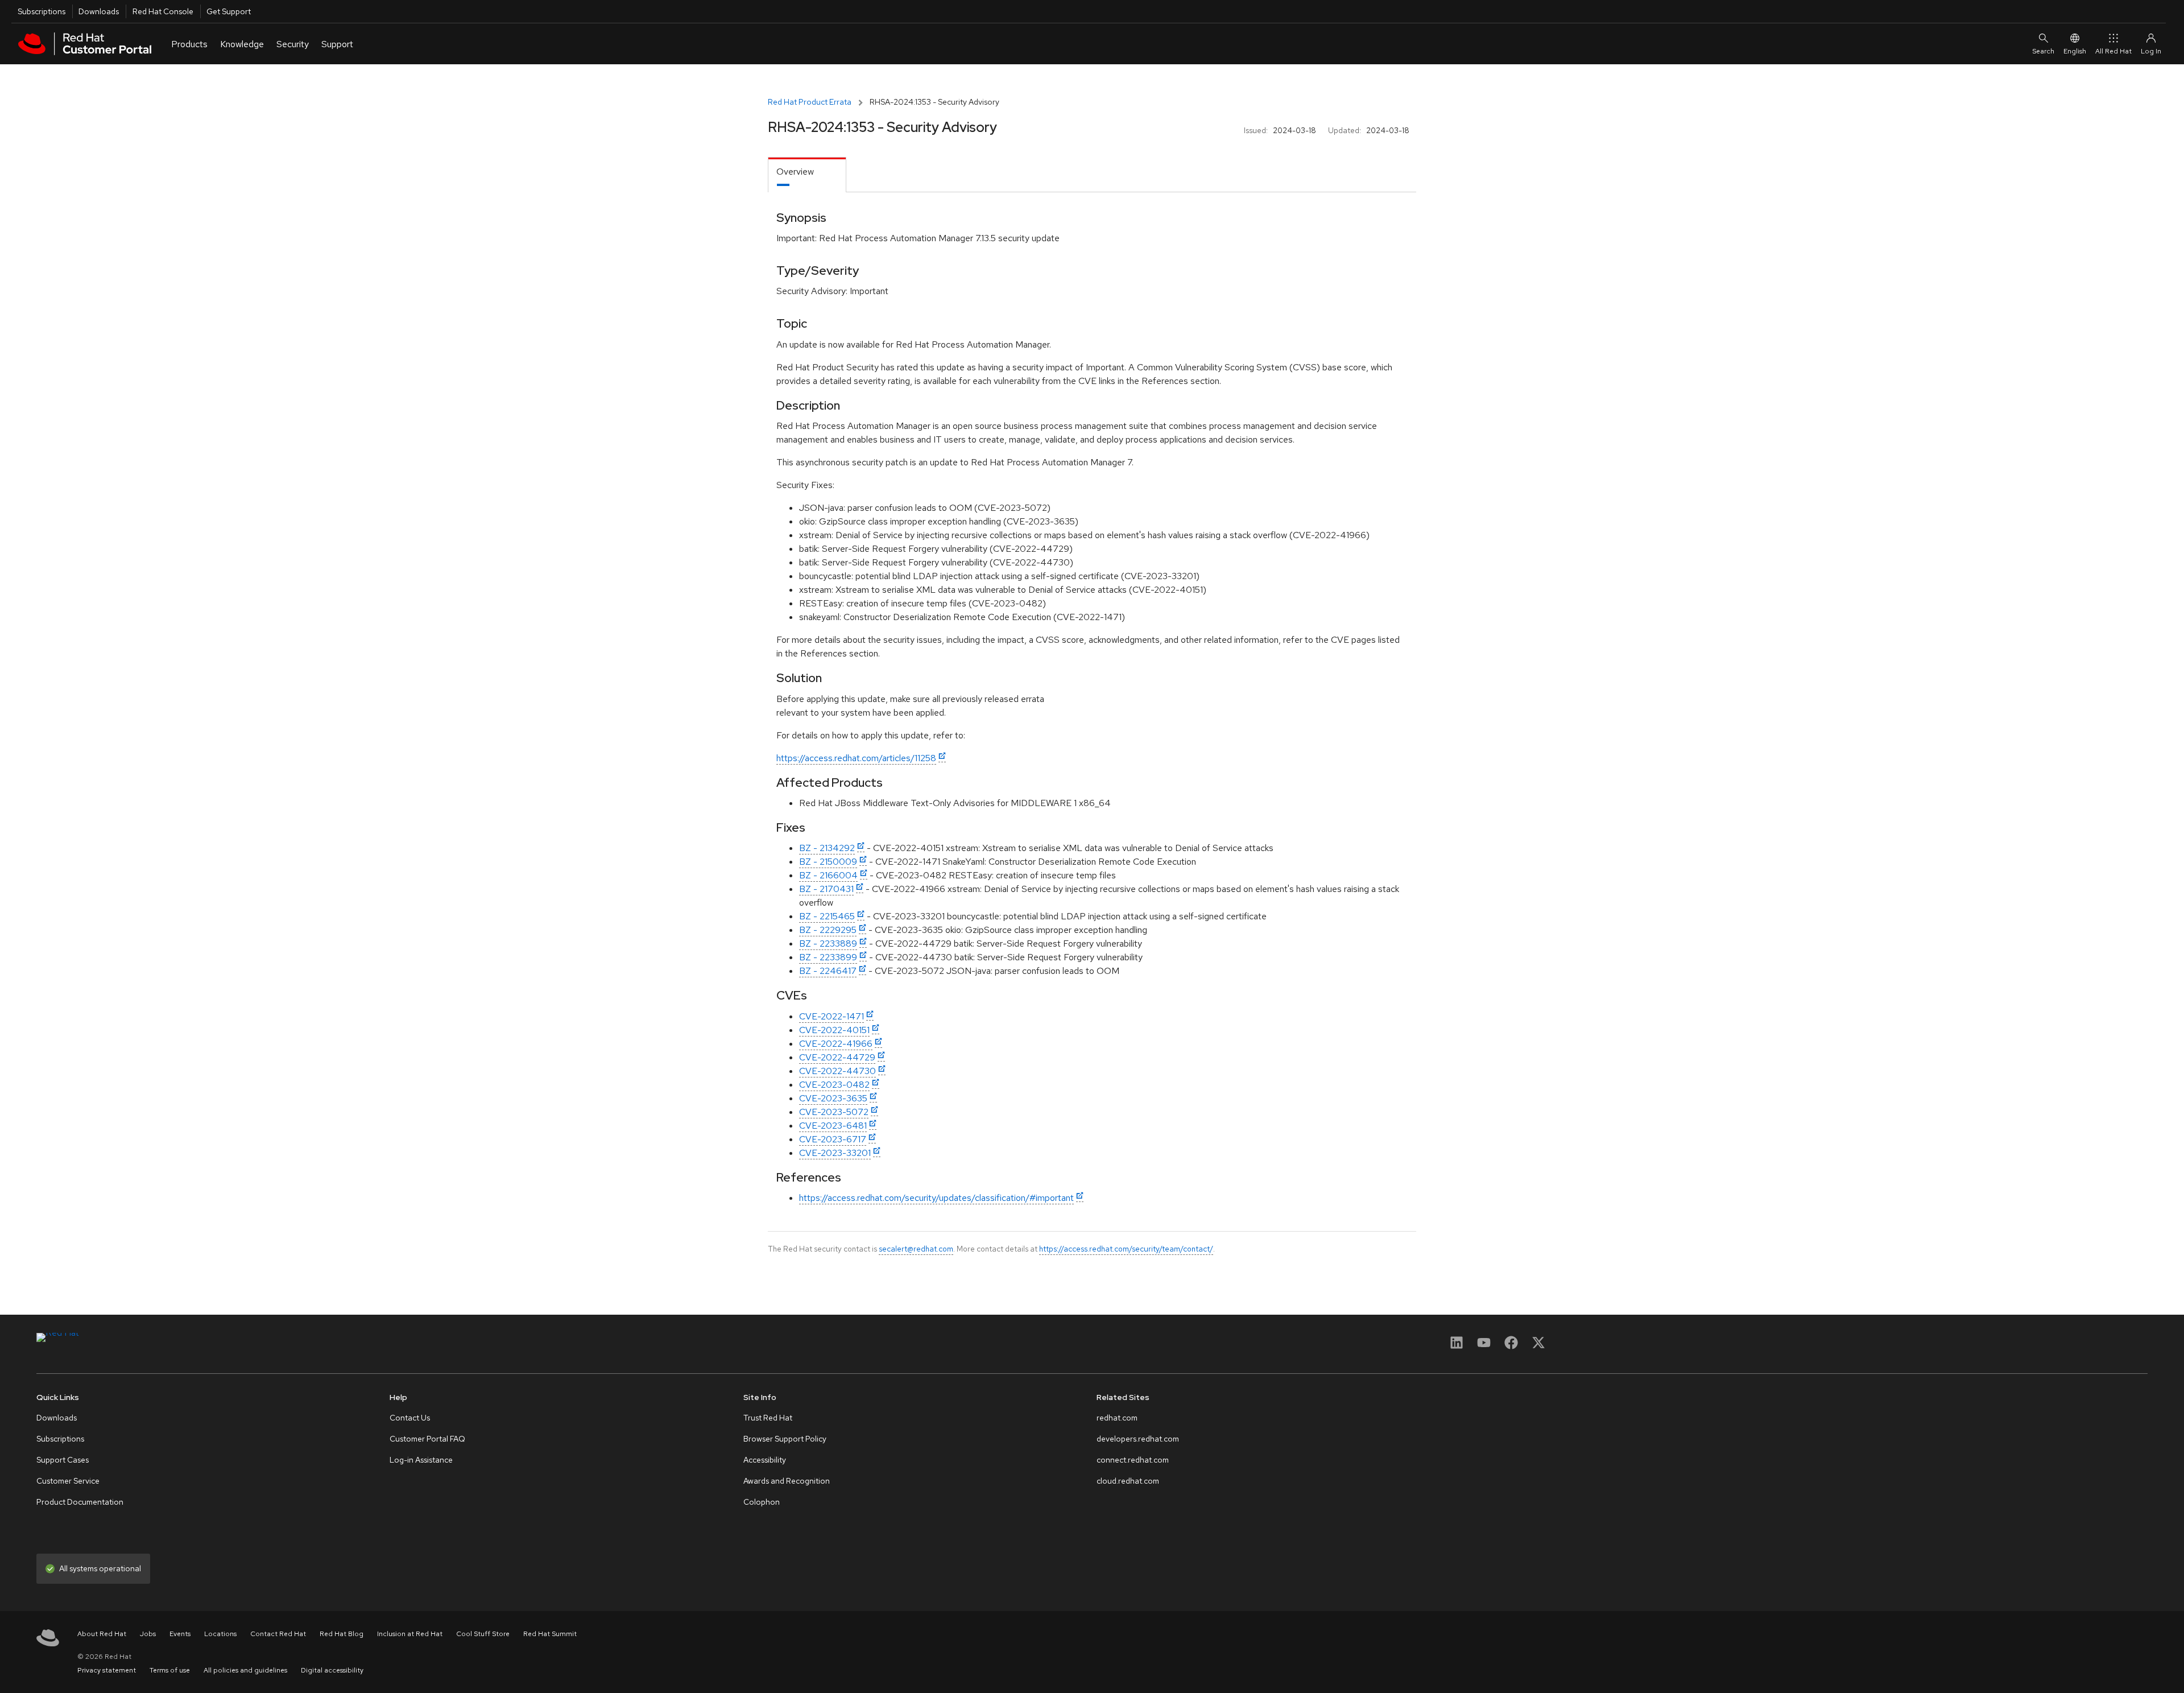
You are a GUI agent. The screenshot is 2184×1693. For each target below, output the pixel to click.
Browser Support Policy (785, 1439)
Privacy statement (107, 1670)
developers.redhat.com (1138, 1439)
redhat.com (1117, 1418)
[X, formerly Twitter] (1538, 1346)
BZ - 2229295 (828, 930)
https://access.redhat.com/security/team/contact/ (1126, 1249)
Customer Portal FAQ (427, 1439)
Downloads (99, 11)
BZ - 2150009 (828, 862)
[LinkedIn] (1457, 1346)
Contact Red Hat (278, 1634)
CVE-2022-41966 (836, 1044)
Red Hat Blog (342, 1634)
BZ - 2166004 (828, 875)
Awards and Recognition (787, 1481)
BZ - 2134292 (827, 848)
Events (180, 1634)
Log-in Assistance (421, 1460)
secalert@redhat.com (916, 1249)
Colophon (762, 1502)
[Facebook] (1511, 1346)
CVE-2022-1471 (832, 1016)
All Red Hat (2113, 51)
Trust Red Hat (768, 1418)
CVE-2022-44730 (837, 1071)
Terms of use (170, 1670)
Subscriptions (42, 11)
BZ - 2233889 (828, 943)
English (2075, 51)
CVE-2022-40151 (834, 1030)
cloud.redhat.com (1128, 1481)
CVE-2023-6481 (833, 1126)
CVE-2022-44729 (837, 1057)
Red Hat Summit (550, 1634)
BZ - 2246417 (828, 971)
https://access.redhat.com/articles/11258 (856, 758)
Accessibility (765, 1460)
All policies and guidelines (245, 1670)
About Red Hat (102, 1634)
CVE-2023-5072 (834, 1112)
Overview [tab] (795, 172)
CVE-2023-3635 (833, 1098)
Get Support (229, 11)
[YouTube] (1484, 1346)
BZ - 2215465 (827, 916)
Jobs (148, 1634)
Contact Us (410, 1418)
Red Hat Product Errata (810, 102)
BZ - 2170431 (826, 889)
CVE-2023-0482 (834, 1085)
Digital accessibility (332, 1670)
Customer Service (68, 1481)
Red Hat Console (163, 11)
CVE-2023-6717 (833, 1139)
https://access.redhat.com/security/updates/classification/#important (936, 1198)
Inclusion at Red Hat (410, 1634)
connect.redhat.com (1133, 1460)
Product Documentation (80, 1502)
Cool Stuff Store (483, 1634)
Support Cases (63, 1460)
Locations (220, 1634)
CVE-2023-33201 (835, 1153)
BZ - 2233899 (828, 957)
